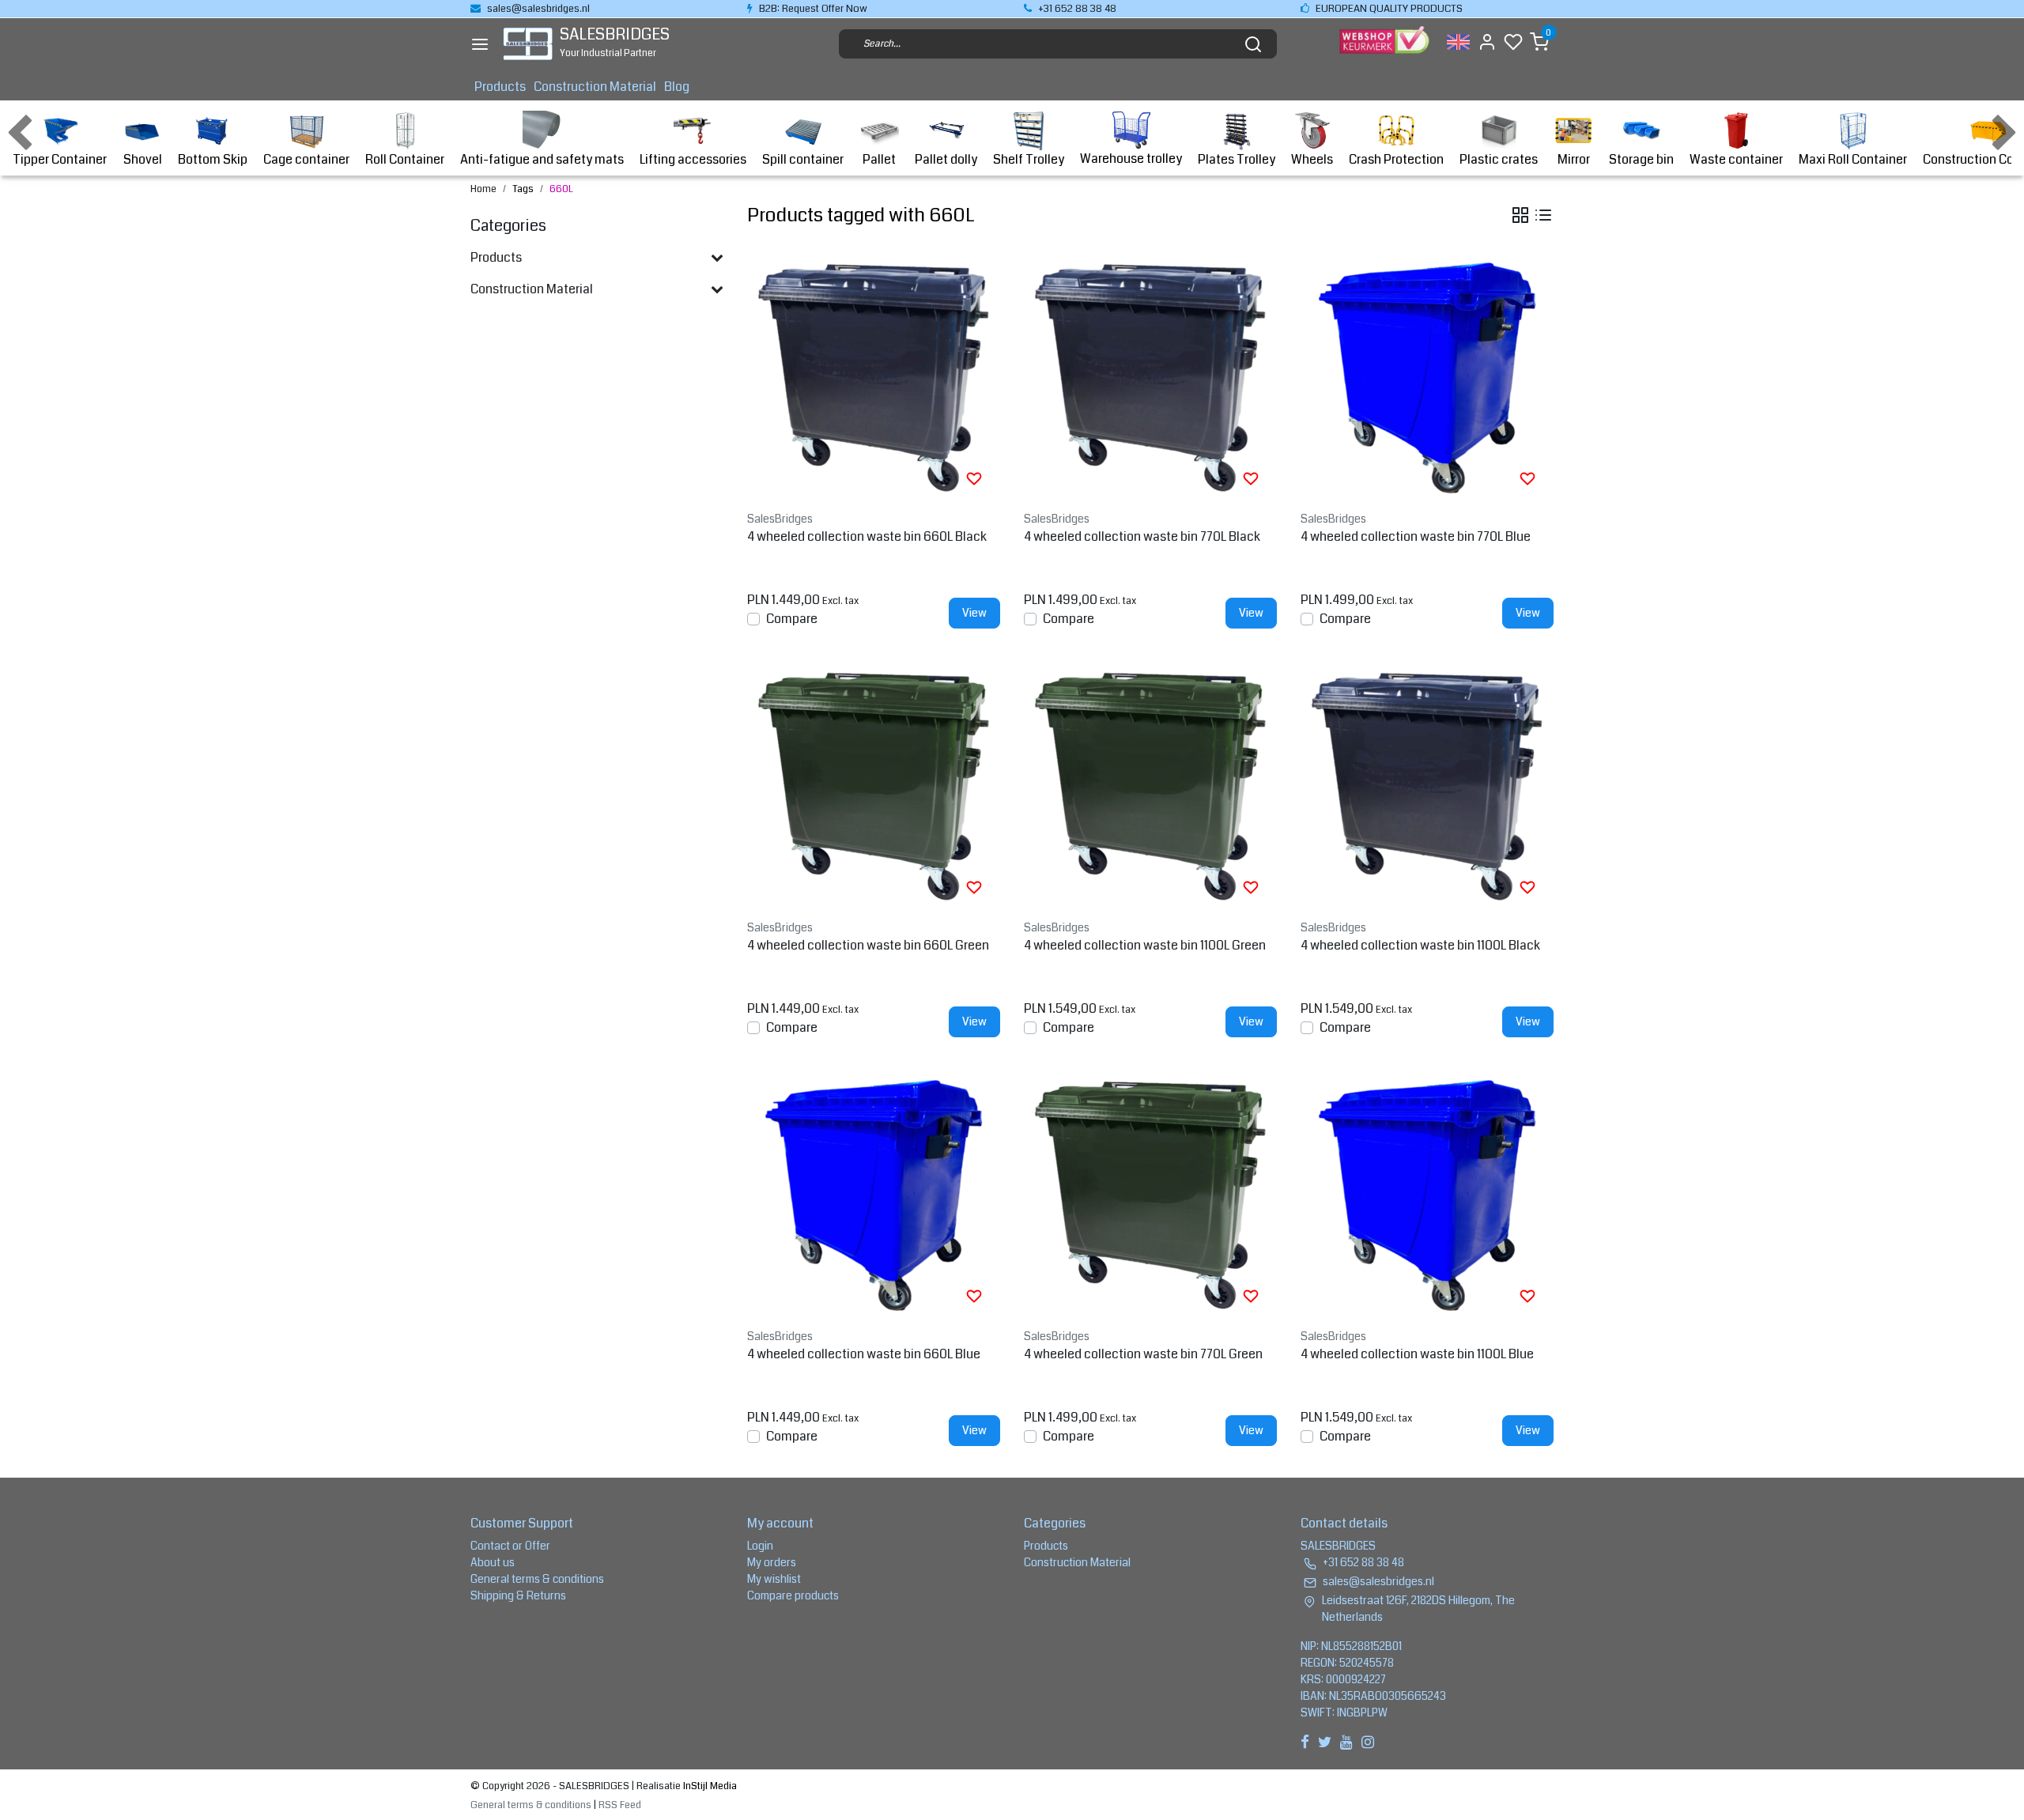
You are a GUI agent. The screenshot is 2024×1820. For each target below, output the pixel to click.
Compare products (793, 1595)
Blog (677, 87)
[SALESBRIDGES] (528, 44)
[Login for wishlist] (974, 478)
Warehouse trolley (1131, 159)
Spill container (803, 159)
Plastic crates (1499, 159)
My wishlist (774, 1579)
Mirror (1574, 159)
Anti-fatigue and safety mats (542, 159)
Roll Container (405, 159)
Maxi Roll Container (1853, 159)
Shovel (143, 159)
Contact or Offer (510, 1546)
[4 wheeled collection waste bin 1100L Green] (1150, 787)
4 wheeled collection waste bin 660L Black (867, 536)
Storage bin (1641, 159)
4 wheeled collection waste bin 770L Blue (1416, 536)
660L (561, 189)
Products (500, 87)
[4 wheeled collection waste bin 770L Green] (1150, 1195)
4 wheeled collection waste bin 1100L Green (1145, 945)
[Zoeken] (1253, 44)
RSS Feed (620, 1805)
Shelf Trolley (1029, 159)
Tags (523, 189)
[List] (1543, 215)
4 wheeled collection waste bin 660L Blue (864, 1354)
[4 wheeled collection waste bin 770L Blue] (1427, 378)
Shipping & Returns (518, 1595)
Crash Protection (1396, 159)
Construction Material (595, 87)
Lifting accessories (693, 159)
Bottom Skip (213, 159)
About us (493, 1562)
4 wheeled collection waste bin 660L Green (868, 945)
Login (760, 1546)
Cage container (306, 159)
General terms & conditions (537, 1579)
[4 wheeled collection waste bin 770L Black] (1150, 378)
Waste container (1736, 159)
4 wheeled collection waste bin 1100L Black (1420, 945)
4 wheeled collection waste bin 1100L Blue (1417, 1354)
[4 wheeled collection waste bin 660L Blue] (874, 1195)
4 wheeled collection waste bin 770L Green (1143, 1354)
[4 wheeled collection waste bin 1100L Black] (1427, 787)
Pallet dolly (946, 159)
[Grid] (1520, 215)
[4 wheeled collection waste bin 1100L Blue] (1427, 1195)
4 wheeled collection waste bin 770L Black (1142, 536)
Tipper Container (60, 159)
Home (483, 189)
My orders (772, 1562)
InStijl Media (709, 1786)
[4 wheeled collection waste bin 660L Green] (874, 787)
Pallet (879, 159)
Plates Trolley (1237, 159)
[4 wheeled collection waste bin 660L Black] (874, 378)
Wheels (1312, 159)
